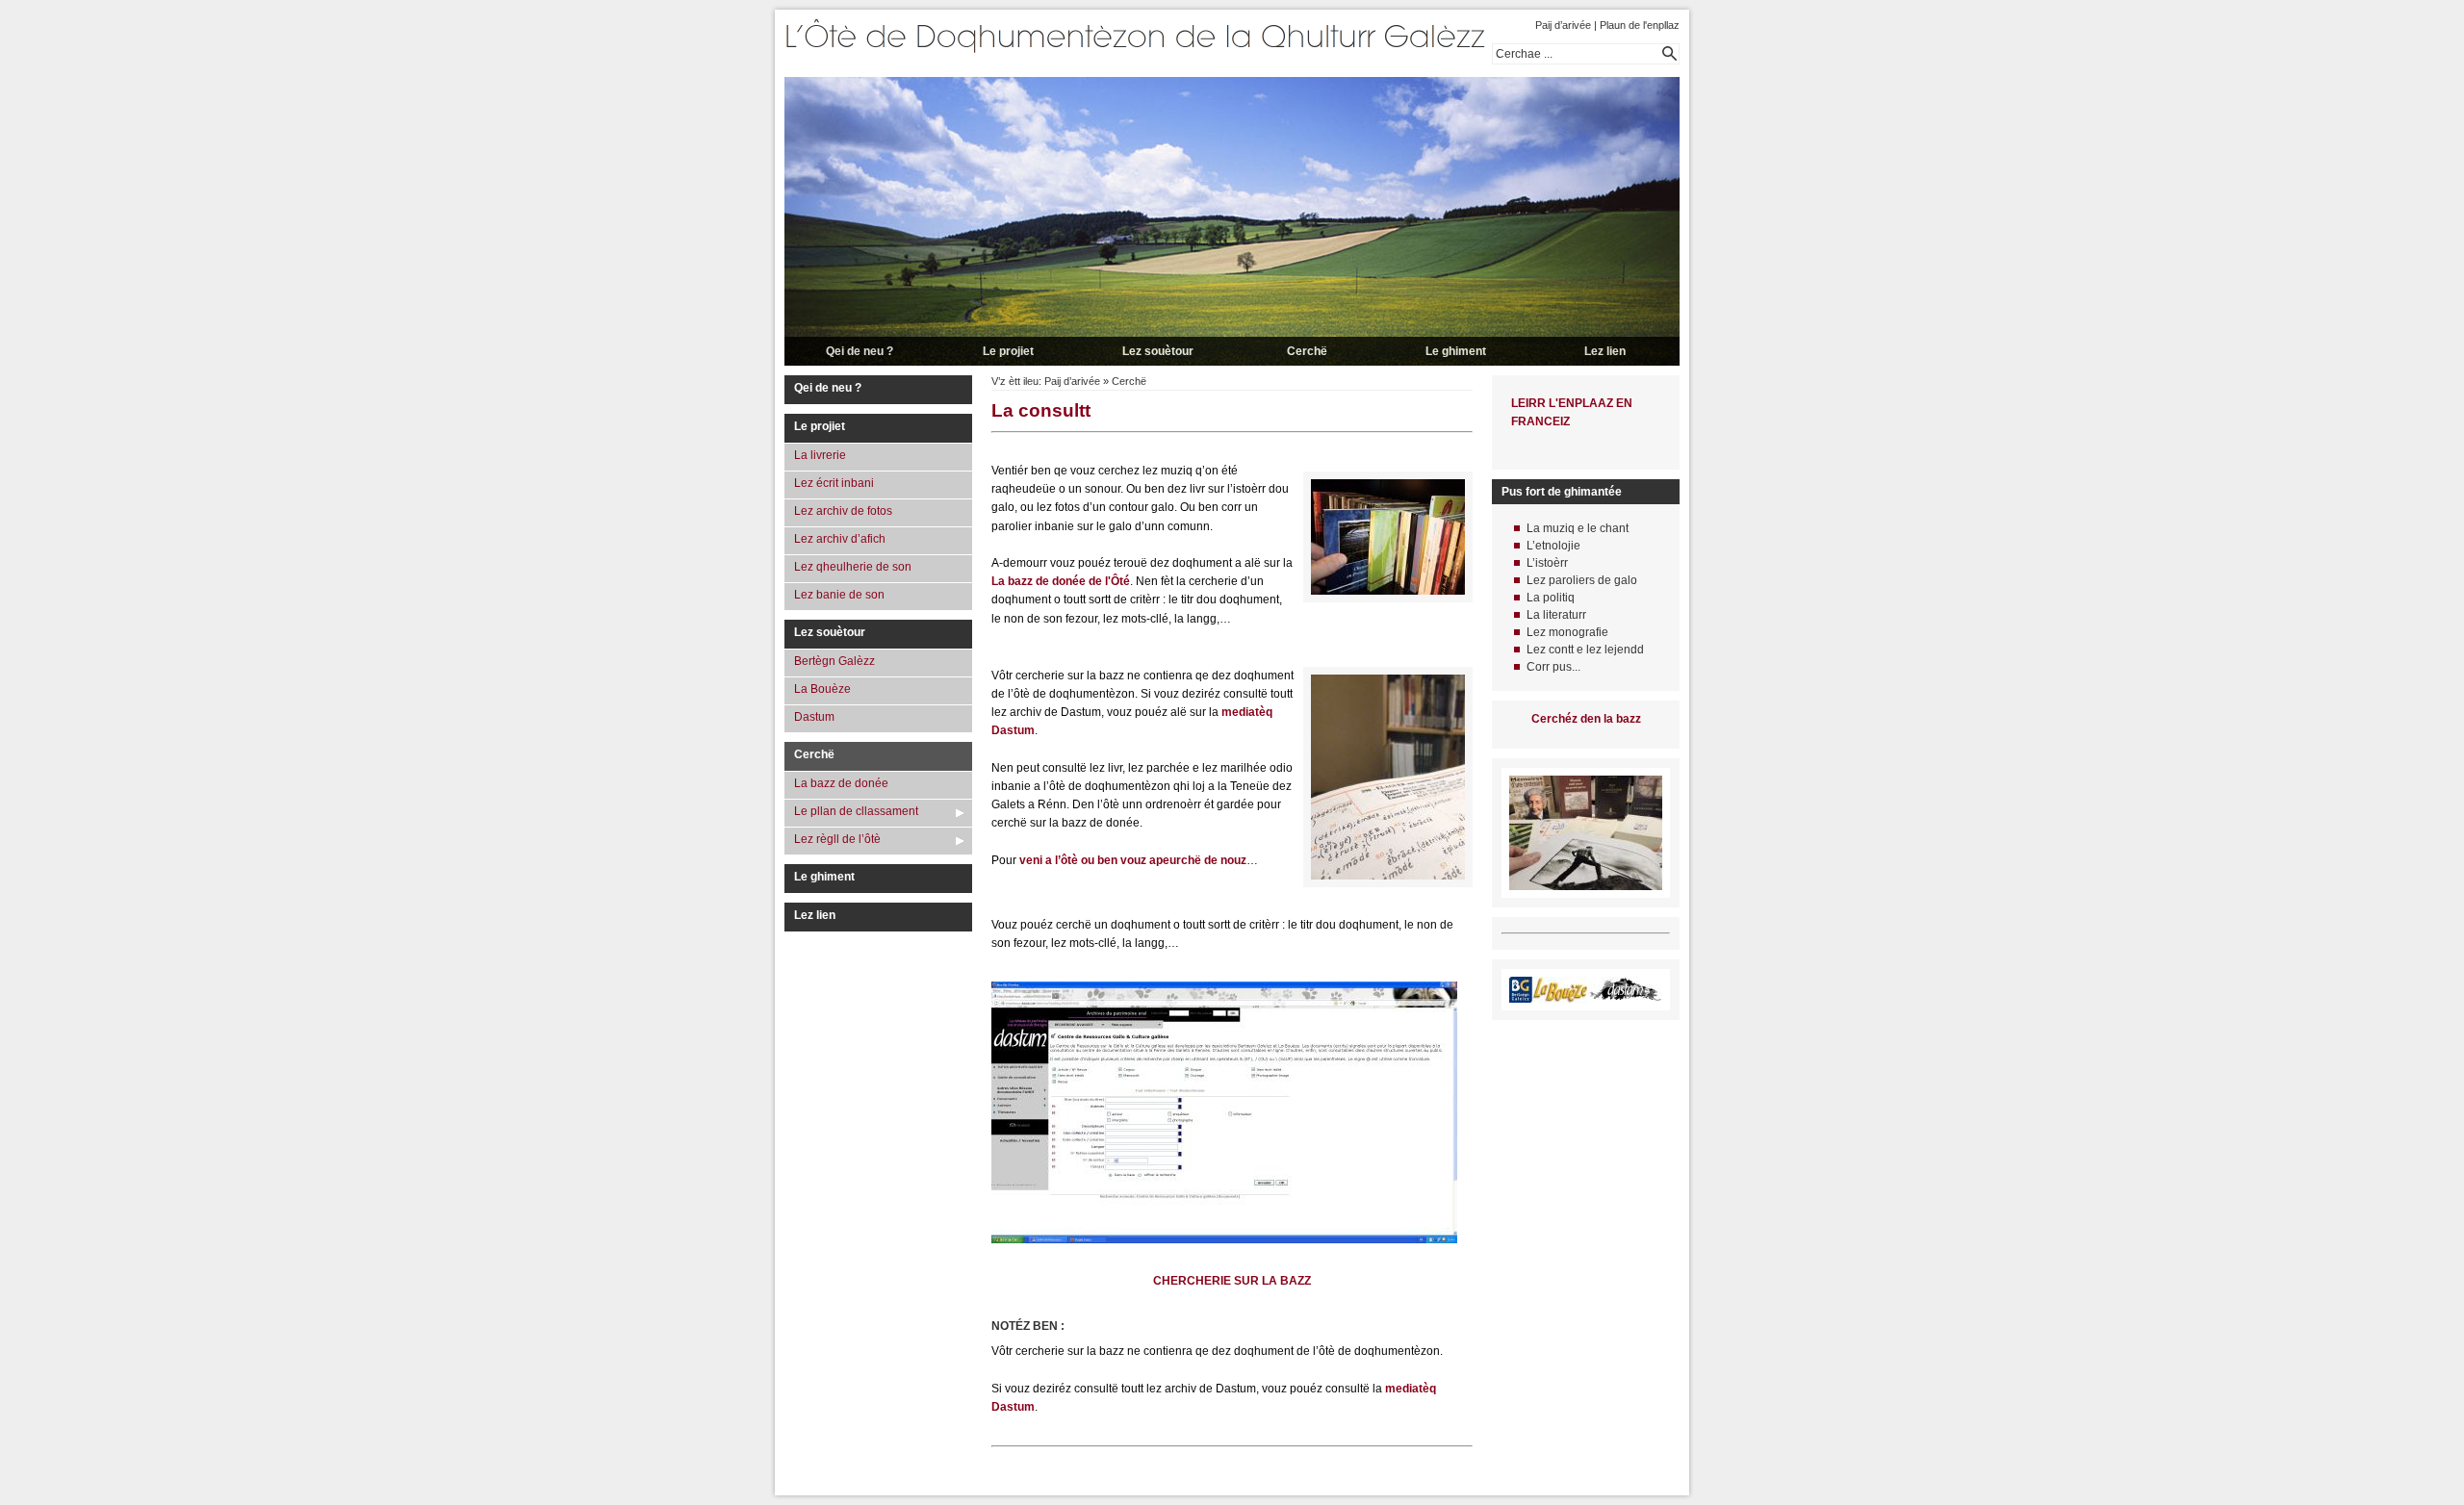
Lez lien (1605, 351)
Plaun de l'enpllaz (1640, 25)
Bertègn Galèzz (834, 661)
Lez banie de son (839, 595)
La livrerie (820, 455)
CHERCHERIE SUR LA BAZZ (1232, 1281)
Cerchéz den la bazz (1586, 719)
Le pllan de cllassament (856, 811)
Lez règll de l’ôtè (837, 839)
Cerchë (1307, 351)
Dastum (814, 717)
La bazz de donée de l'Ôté (1061, 581)
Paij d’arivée (1563, 25)
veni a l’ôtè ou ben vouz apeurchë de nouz (1133, 860)
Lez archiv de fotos (843, 511)
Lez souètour (1158, 351)
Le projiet (1008, 351)
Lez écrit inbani (834, 483)
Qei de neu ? (860, 351)
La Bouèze (822, 689)
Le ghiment (1456, 351)
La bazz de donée (841, 783)
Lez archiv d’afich (840, 539)
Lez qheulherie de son (853, 567)
